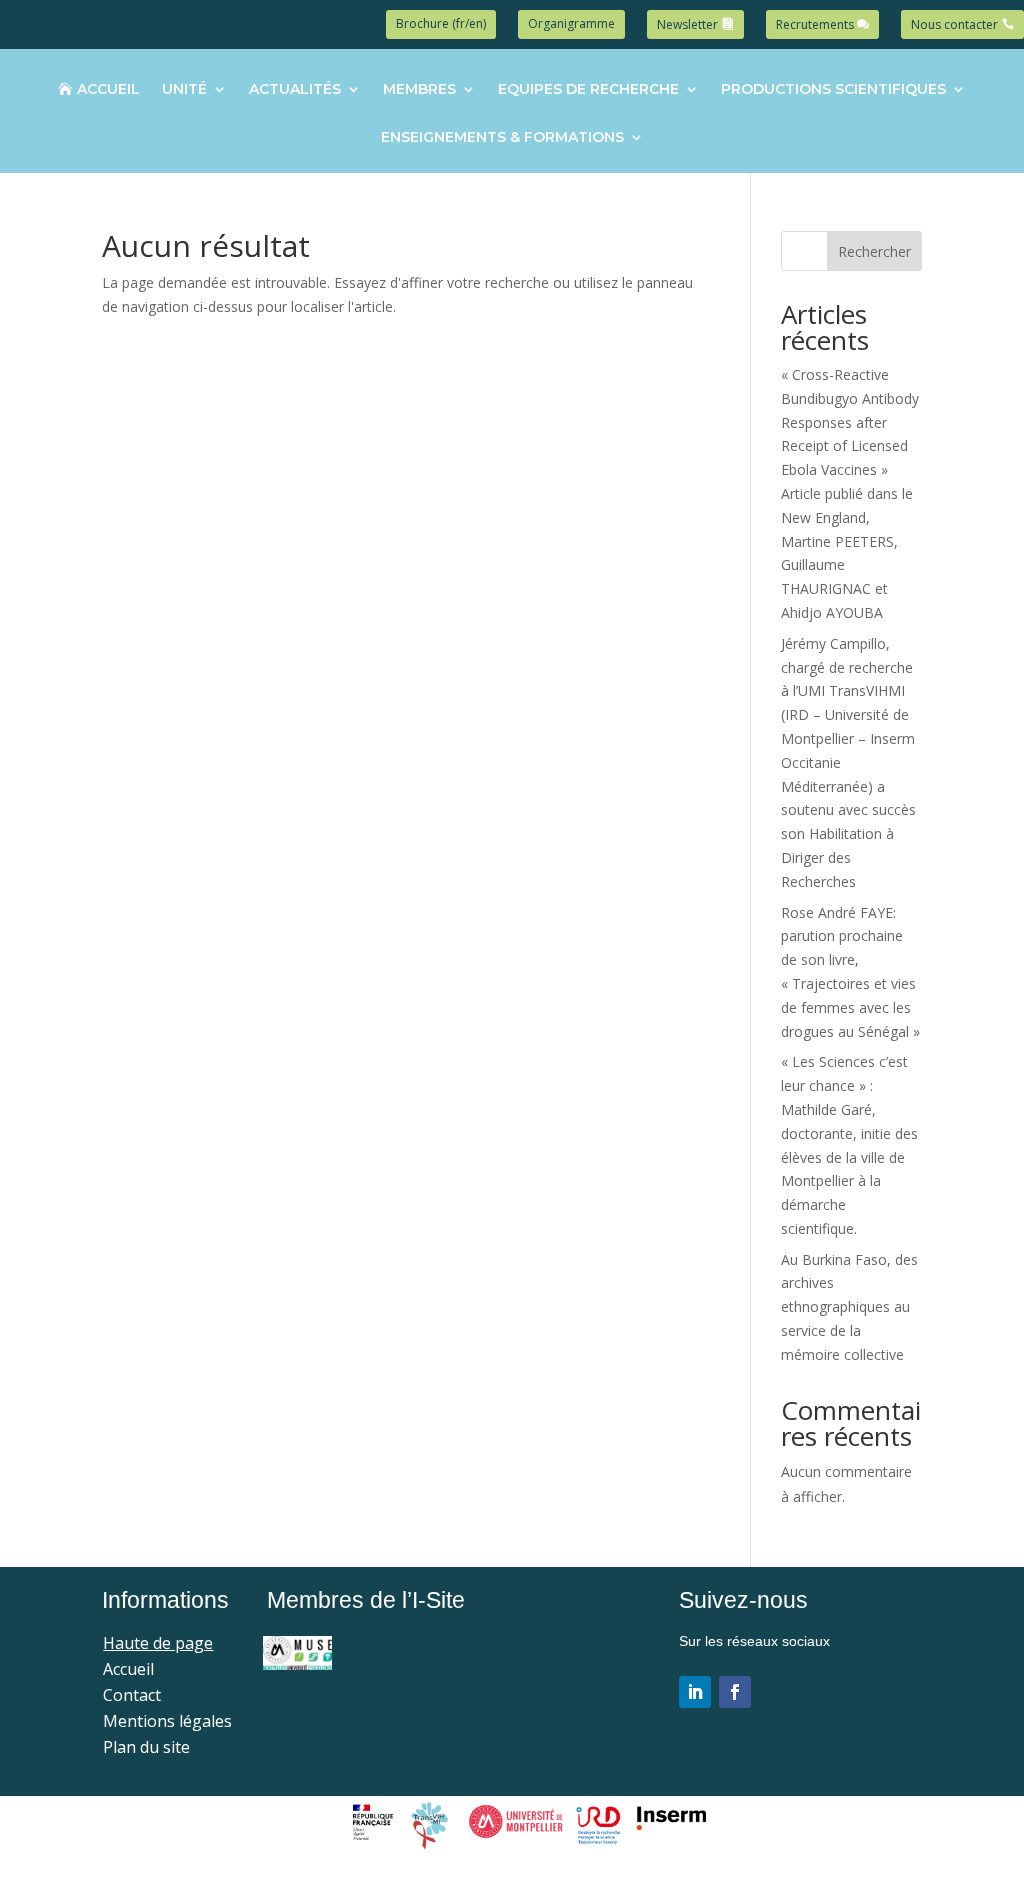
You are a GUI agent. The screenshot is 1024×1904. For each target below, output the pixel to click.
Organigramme (571, 23)
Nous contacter (954, 24)
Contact (132, 1695)
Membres (419, 90)
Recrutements (815, 24)
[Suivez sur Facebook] (735, 1692)
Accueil (108, 90)
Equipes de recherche (588, 90)
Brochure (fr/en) (441, 23)
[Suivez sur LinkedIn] (695, 1692)
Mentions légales (167, 1721)
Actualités (295, 90)
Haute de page (158, 1643)
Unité (184, 90)
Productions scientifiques (833, 90)
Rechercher (874, 251)
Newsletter (687, 24)
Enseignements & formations (502, 138)
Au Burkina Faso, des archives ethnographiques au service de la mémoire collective (849, 1307)
